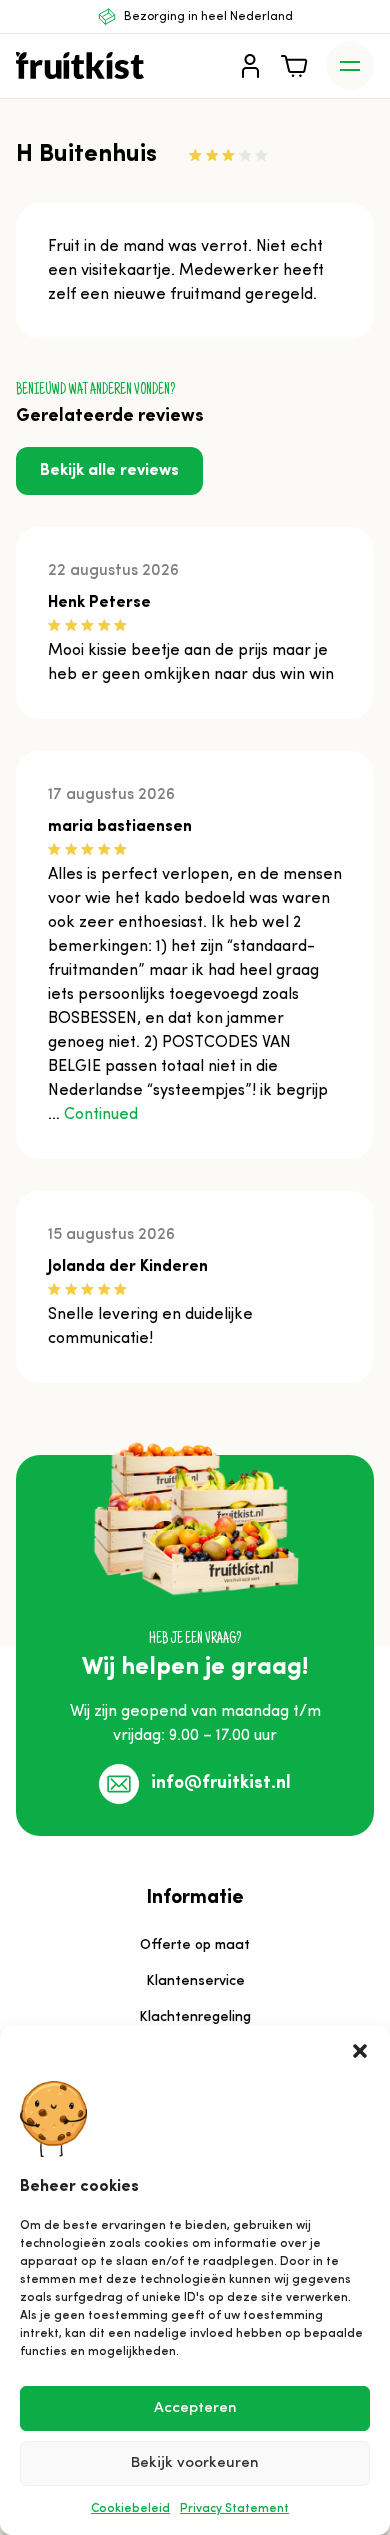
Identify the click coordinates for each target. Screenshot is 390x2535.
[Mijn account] (250, 66)
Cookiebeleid (130, 2509)
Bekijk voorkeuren (195, 2463)
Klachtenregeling (195, 2017)
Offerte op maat (195, 1945)
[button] (360, 2051)
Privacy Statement (234, 2509)
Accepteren (195, 2408)
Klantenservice (195, 1981)
